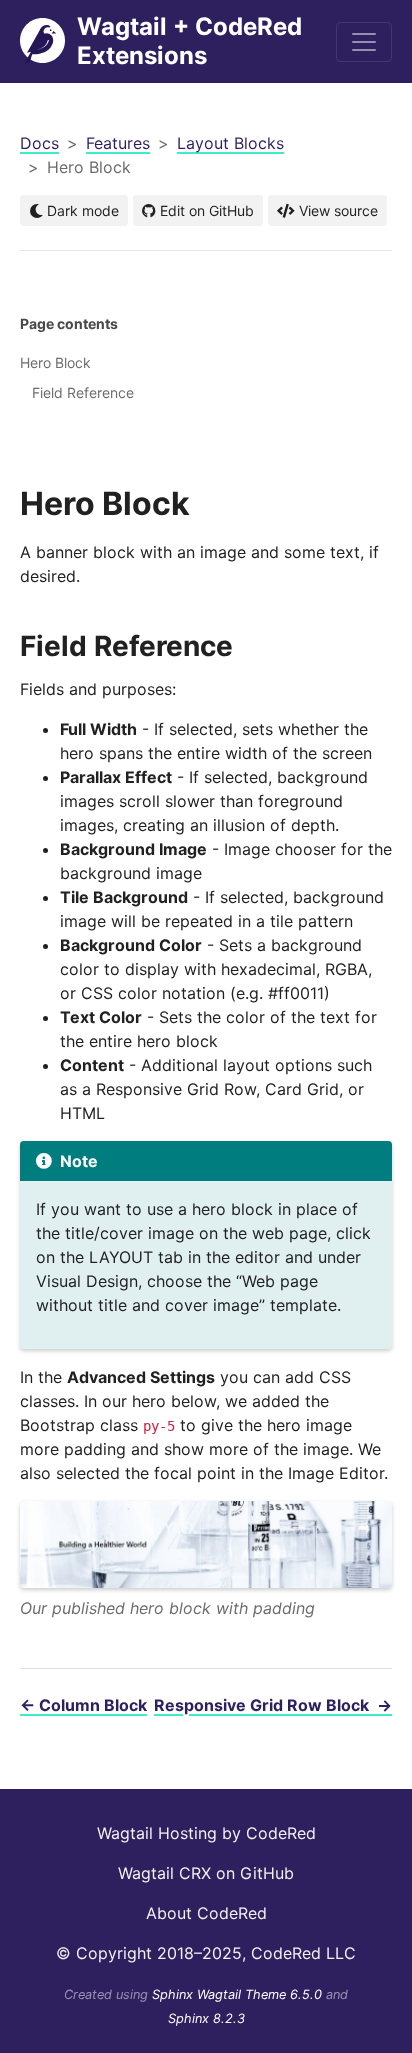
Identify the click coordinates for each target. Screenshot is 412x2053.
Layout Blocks (230, 143)
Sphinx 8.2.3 (206, 2018)
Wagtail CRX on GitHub (206, 1873)
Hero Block (55, 362)
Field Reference (83, 392)
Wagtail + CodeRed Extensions (189, 41)
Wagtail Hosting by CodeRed (206, 1833)
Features (118, 143)
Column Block (83, 1705)
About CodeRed (206, 1913)
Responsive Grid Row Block (273, 1705)
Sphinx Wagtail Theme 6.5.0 (239, 1994)
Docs (39, 143)
